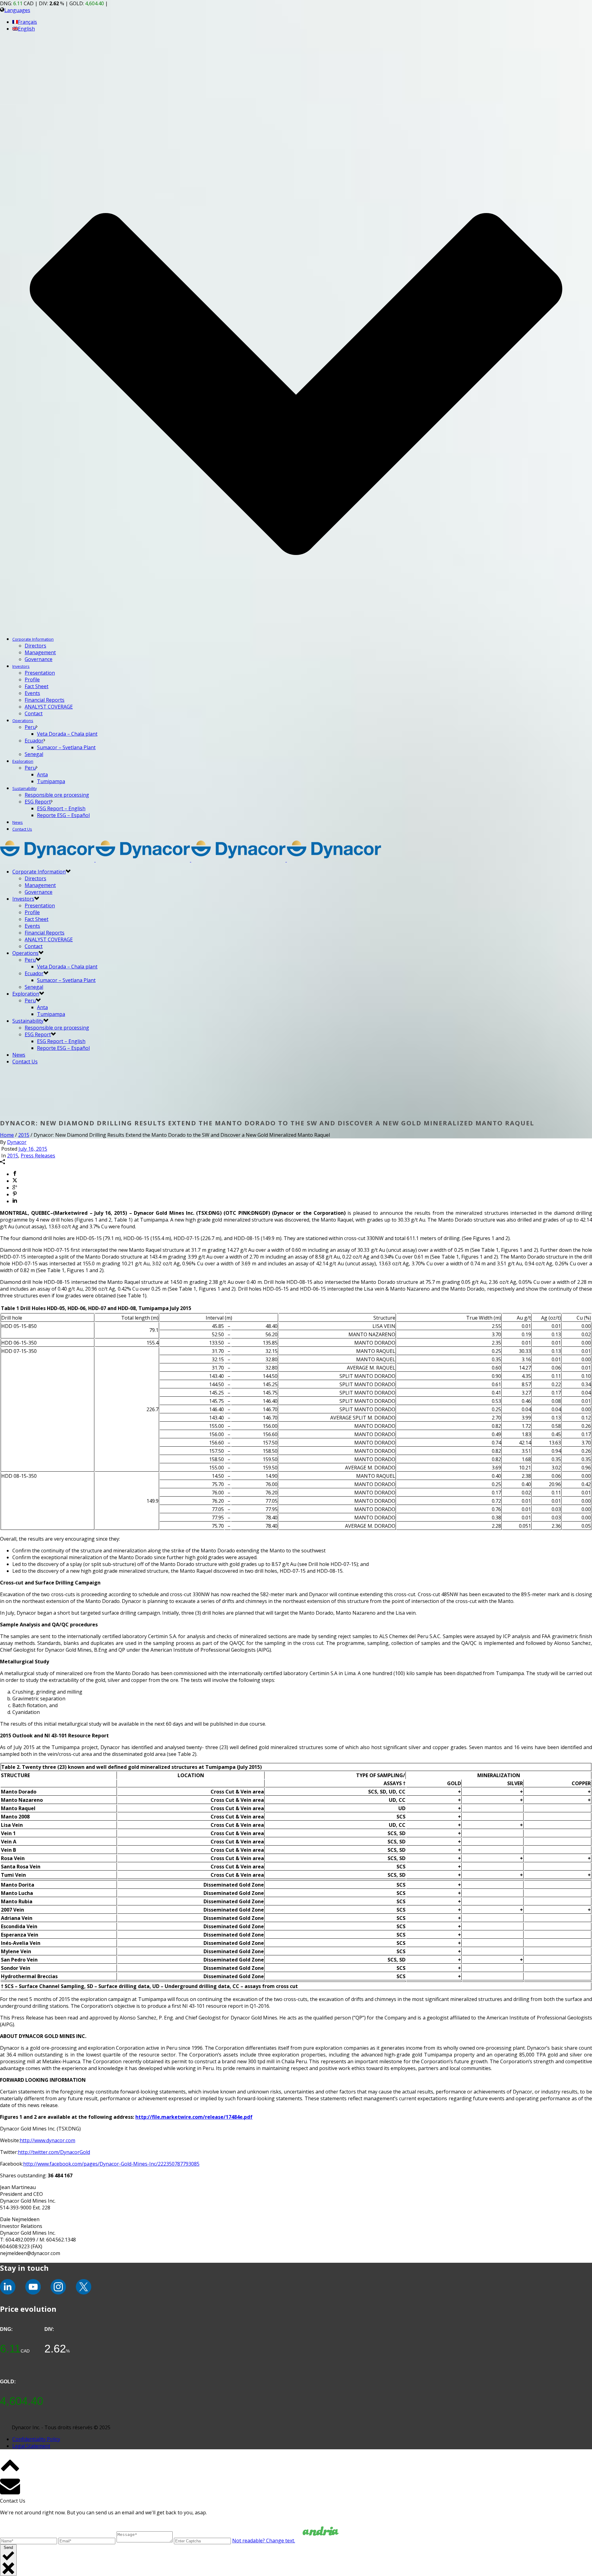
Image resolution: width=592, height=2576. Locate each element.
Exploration (23, 761)
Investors (21, 666)
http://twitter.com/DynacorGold (54, 2152)
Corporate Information (33, 639)
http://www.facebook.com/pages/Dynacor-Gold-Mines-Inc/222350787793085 (111, 2164)
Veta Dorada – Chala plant (67, 734)
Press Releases (38, 1156)
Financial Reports (45, 700)
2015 (24, 1135)
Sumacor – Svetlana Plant (66, 747)
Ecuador (34, 741)
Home (7, 1135)
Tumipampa (51, 781)
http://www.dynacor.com (47, 2140)
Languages (17, 10)
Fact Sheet (37, 686)
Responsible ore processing (57, 795)
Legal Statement (31, 2446)
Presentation (40, 673)
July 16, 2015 (33, 1149)
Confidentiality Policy (36, 2439)
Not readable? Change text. (264, 2541)
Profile (32, 680)
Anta (42, 774)
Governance (39, 659)
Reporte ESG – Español (63, 815)
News (18, 822)
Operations (23, 721)
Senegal (34, 754)
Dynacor (17, 1142)
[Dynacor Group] (191, 860)
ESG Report (38, 802)
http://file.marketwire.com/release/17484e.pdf (194, 2117)
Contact (34, 713)
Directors (35, 646)
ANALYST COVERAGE (49, 707)
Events (32, 693)
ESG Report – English (61, 808)
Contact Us (22, 829)
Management (40, 652)
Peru (30, 727)
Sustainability (25, 788)
